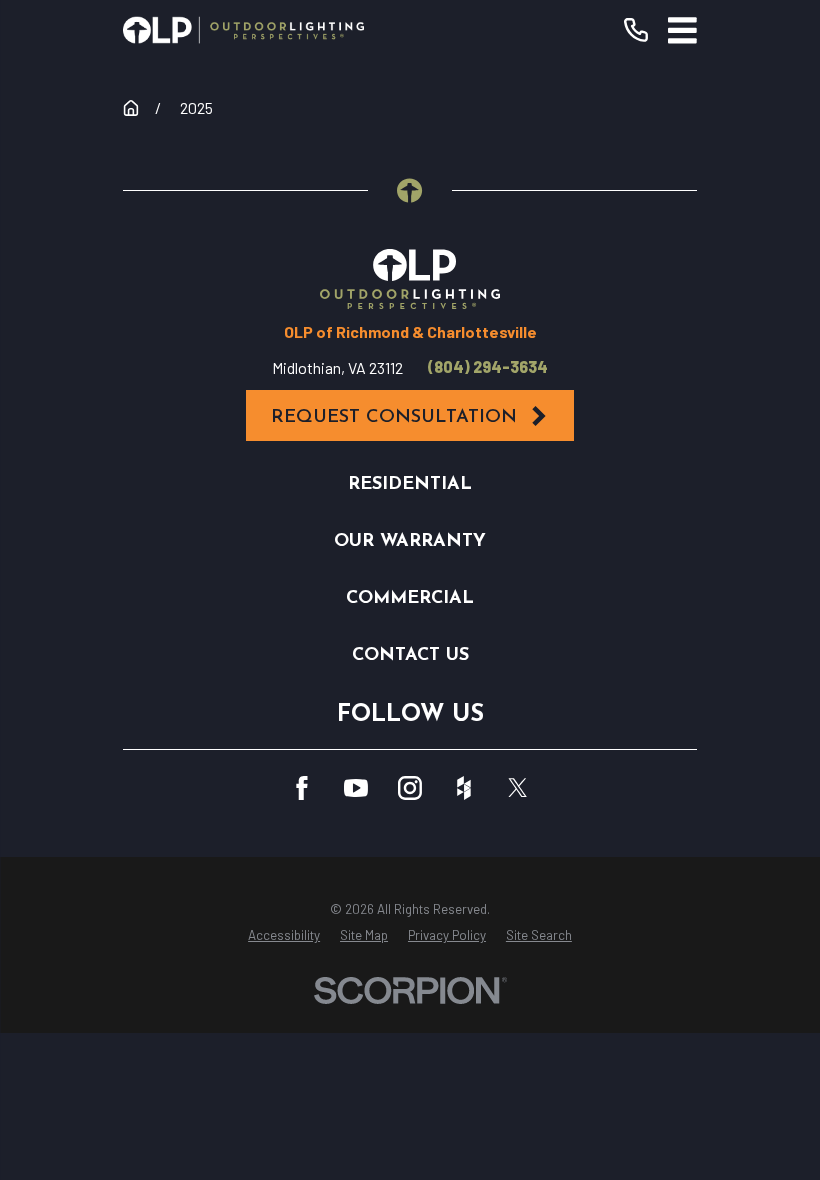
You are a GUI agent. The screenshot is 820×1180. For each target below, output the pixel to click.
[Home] (243, 30)
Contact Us (410, 655)
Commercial (410, 598)
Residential (410, 484)
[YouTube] (356, 788)
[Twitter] (518, 788)
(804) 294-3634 (488, 367)
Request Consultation (394, 417)
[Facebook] (302, 788)
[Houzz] (464, 788)
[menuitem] (284, 936)
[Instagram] (410, 788)
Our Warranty (410, 541)
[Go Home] (131, 108)
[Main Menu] (682, 30)
